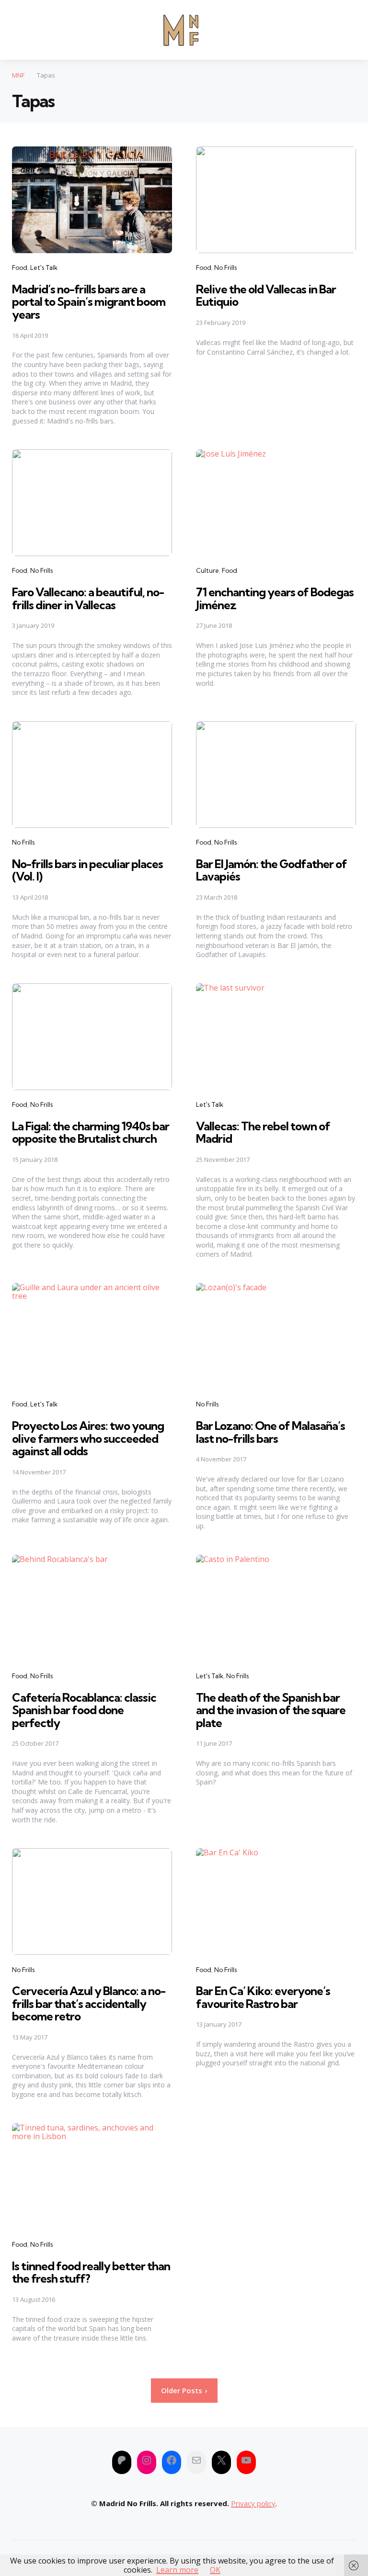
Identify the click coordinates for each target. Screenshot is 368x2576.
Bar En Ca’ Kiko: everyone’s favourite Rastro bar (263, 1997)
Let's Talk (44, 268)
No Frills (225, 268)
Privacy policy (253, 2503)
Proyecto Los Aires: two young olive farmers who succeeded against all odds (88, 1438)
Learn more (177, 2570)
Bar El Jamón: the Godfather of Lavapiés (271, 870)
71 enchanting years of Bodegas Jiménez (275, 598)
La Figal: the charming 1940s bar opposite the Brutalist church (91, 1132)
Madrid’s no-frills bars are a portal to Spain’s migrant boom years (89, 302)
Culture (207, 570)
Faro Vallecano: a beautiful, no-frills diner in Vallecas (88, 598)
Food (20, 268)
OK (215, 2570)
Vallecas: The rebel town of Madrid (263, 1132)
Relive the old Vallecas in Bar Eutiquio (266, 295)
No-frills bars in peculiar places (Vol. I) (87, 870)
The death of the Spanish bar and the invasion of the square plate (271, 1710)
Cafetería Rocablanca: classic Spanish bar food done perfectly (84, 1710)
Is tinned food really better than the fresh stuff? (91, 2272)
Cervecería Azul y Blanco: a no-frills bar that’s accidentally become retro (89, 2003)
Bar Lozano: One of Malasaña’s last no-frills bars (270, 1432)
